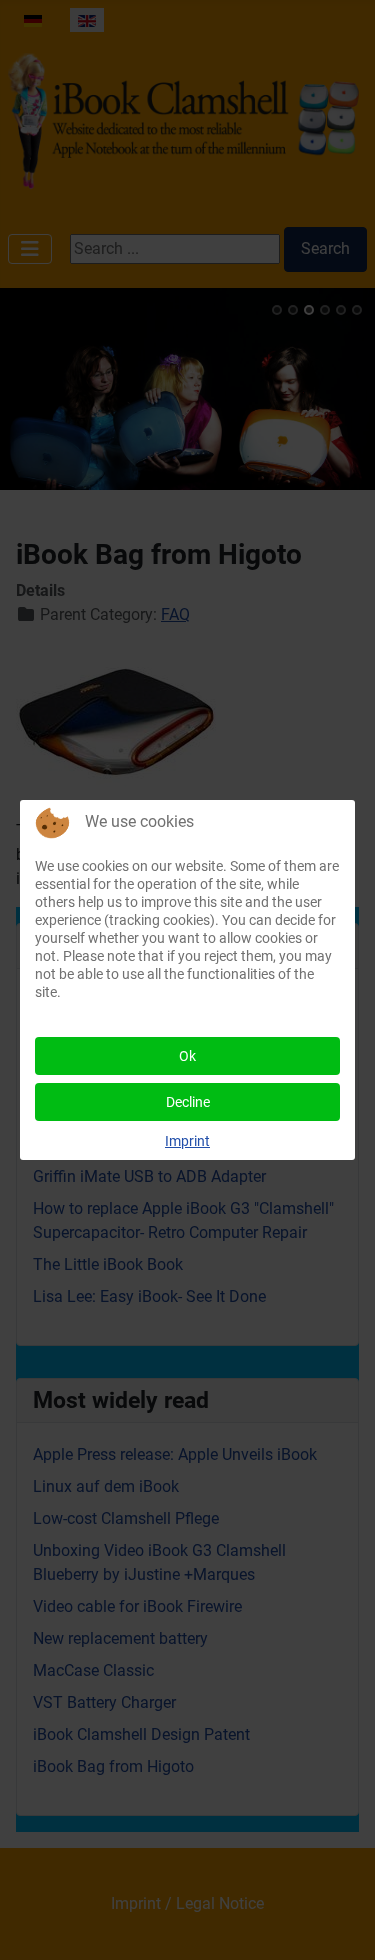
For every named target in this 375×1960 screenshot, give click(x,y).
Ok (187, 1056)
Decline (188, 1102)
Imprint (187, 1141)
